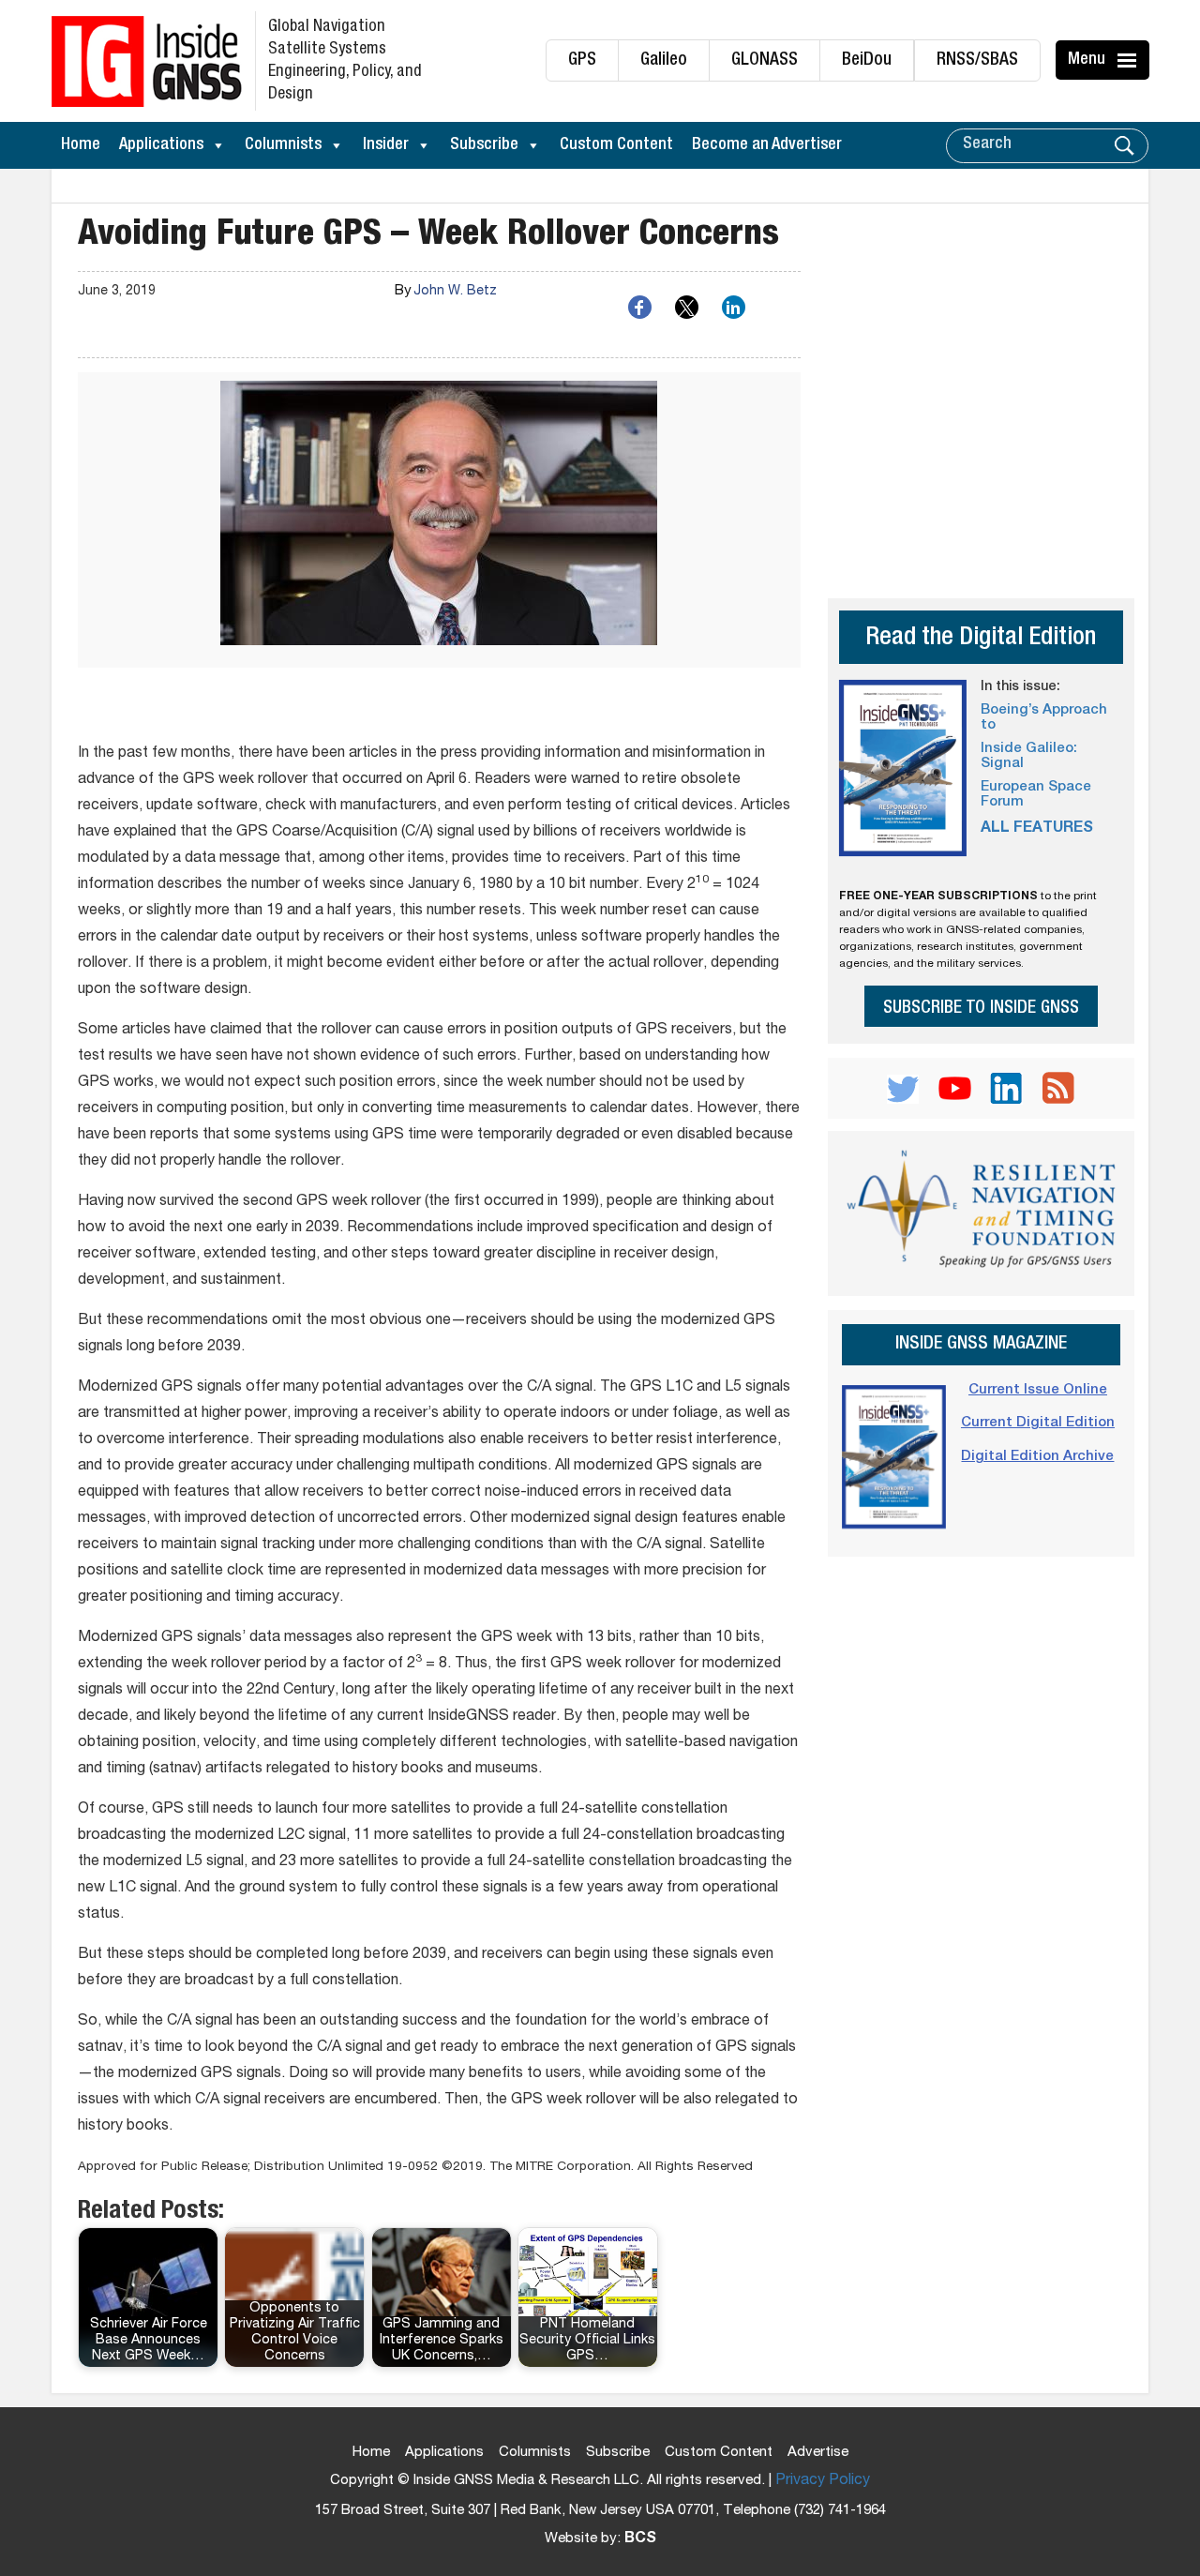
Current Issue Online (1038, 1390)
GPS (582, 60)
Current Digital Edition (1038, 1423)
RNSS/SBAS (977, 60)
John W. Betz (455, 292)
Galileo (664, 60)
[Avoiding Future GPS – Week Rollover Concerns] (439, 520)
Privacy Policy (823, 2481)
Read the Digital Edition (981, 639)
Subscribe (484, 145)
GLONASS (765, 60)
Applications (161, 145)
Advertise (818, 2453)
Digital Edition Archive (1037, 1457)
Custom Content (616, 145)
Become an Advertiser (767, 145)
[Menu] (1130, 60)
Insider (386, 145)
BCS (640, 2539)
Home (81, 145)
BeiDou (867, 60)
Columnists (283, 145)
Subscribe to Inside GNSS (981, 1009)
